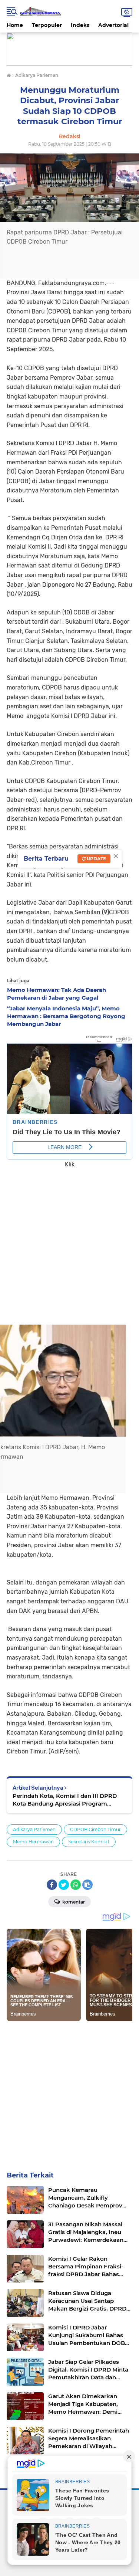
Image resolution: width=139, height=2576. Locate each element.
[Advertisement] (69, 1241)
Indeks (80, 25)
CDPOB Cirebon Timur (95, 1829)
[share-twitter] (64, 1885)
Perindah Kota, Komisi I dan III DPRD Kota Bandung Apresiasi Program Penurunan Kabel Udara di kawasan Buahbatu (65, 1800)
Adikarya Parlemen (34, 1829)
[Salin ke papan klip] (87, 1885)
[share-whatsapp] (76, 1885)
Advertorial (113, 25)
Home (15, 25)
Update (96, 859)
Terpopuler (47, 25)
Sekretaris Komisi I (89, 1842)
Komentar (73, 1902)
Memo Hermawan (33, 1842)
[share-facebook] (52, 1885)
